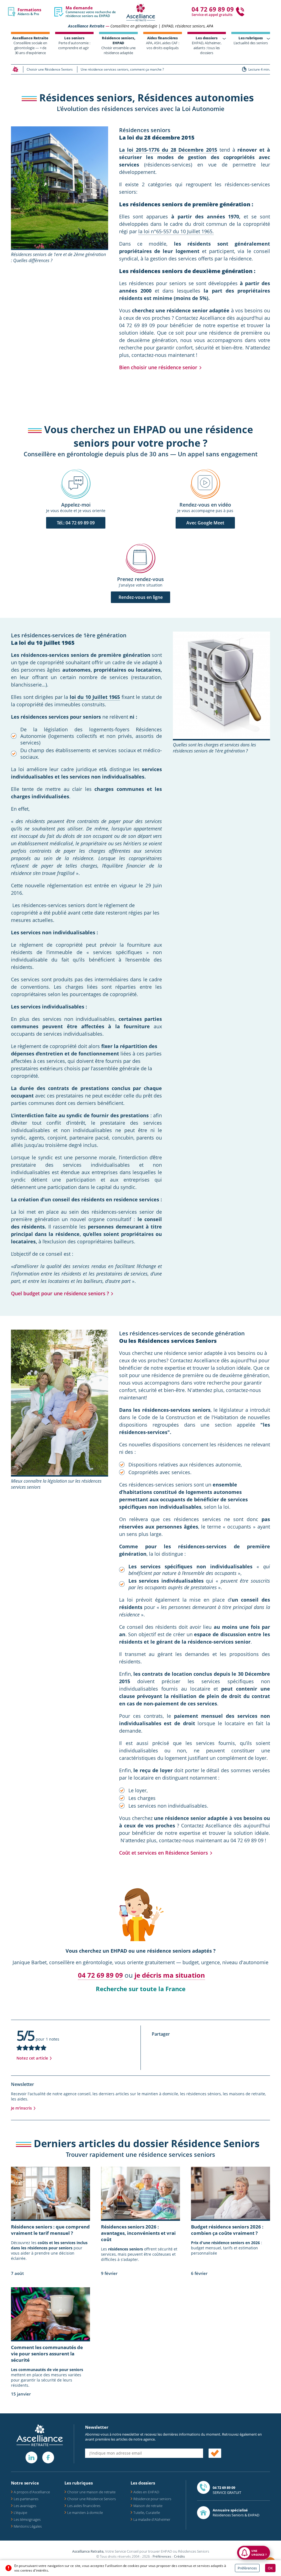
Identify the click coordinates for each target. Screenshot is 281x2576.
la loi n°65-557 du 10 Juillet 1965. (176, 231)
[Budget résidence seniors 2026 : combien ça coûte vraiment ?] (231, 2193)
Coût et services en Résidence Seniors (164, 1853)
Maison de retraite (148, 2506)
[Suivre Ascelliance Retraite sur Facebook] (48, 2457)
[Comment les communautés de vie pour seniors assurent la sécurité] (50, 2314)
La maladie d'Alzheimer (152, 2519)
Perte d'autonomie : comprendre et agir (74, 43)
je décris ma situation (170, 1975)
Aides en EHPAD (146, 2492)
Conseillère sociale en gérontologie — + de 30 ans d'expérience (30, 45)
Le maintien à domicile (85, 2513)
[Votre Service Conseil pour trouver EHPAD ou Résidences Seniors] (141, 12)
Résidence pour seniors (152, 2499)
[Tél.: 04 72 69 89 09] (76, 484)
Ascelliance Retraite (86, 26)
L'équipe (20, 2513)
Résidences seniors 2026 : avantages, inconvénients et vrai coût (138, 2233)
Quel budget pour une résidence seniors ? (60, 1293)
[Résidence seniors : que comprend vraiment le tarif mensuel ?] (50, 2193)
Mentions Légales (28, 2526)
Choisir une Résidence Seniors (92, 2499)
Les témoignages (27, 2519)
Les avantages (25, 2506)
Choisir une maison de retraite (91, 2492)
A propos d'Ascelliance (32, 2492)
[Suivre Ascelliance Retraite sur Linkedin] (31, 2457)
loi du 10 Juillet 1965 (95, 697)
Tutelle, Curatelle (147, 2513)
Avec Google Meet (205, 523)
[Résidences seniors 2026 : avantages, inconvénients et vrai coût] (140, 2193)
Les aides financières (84, 2506)
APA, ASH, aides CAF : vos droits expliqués (163, 43)
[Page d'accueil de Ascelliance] (15, 69)
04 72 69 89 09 (100, 1975)
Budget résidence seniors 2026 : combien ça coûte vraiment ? (227, 2230)
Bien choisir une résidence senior (158, 367)
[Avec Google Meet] (205, 484)
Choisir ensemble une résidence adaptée (118, 45)
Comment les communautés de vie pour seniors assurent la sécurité (47, 2354)
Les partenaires (26, 2499)
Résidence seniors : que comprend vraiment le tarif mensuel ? (50, 2230)
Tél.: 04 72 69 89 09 (76, 523)
